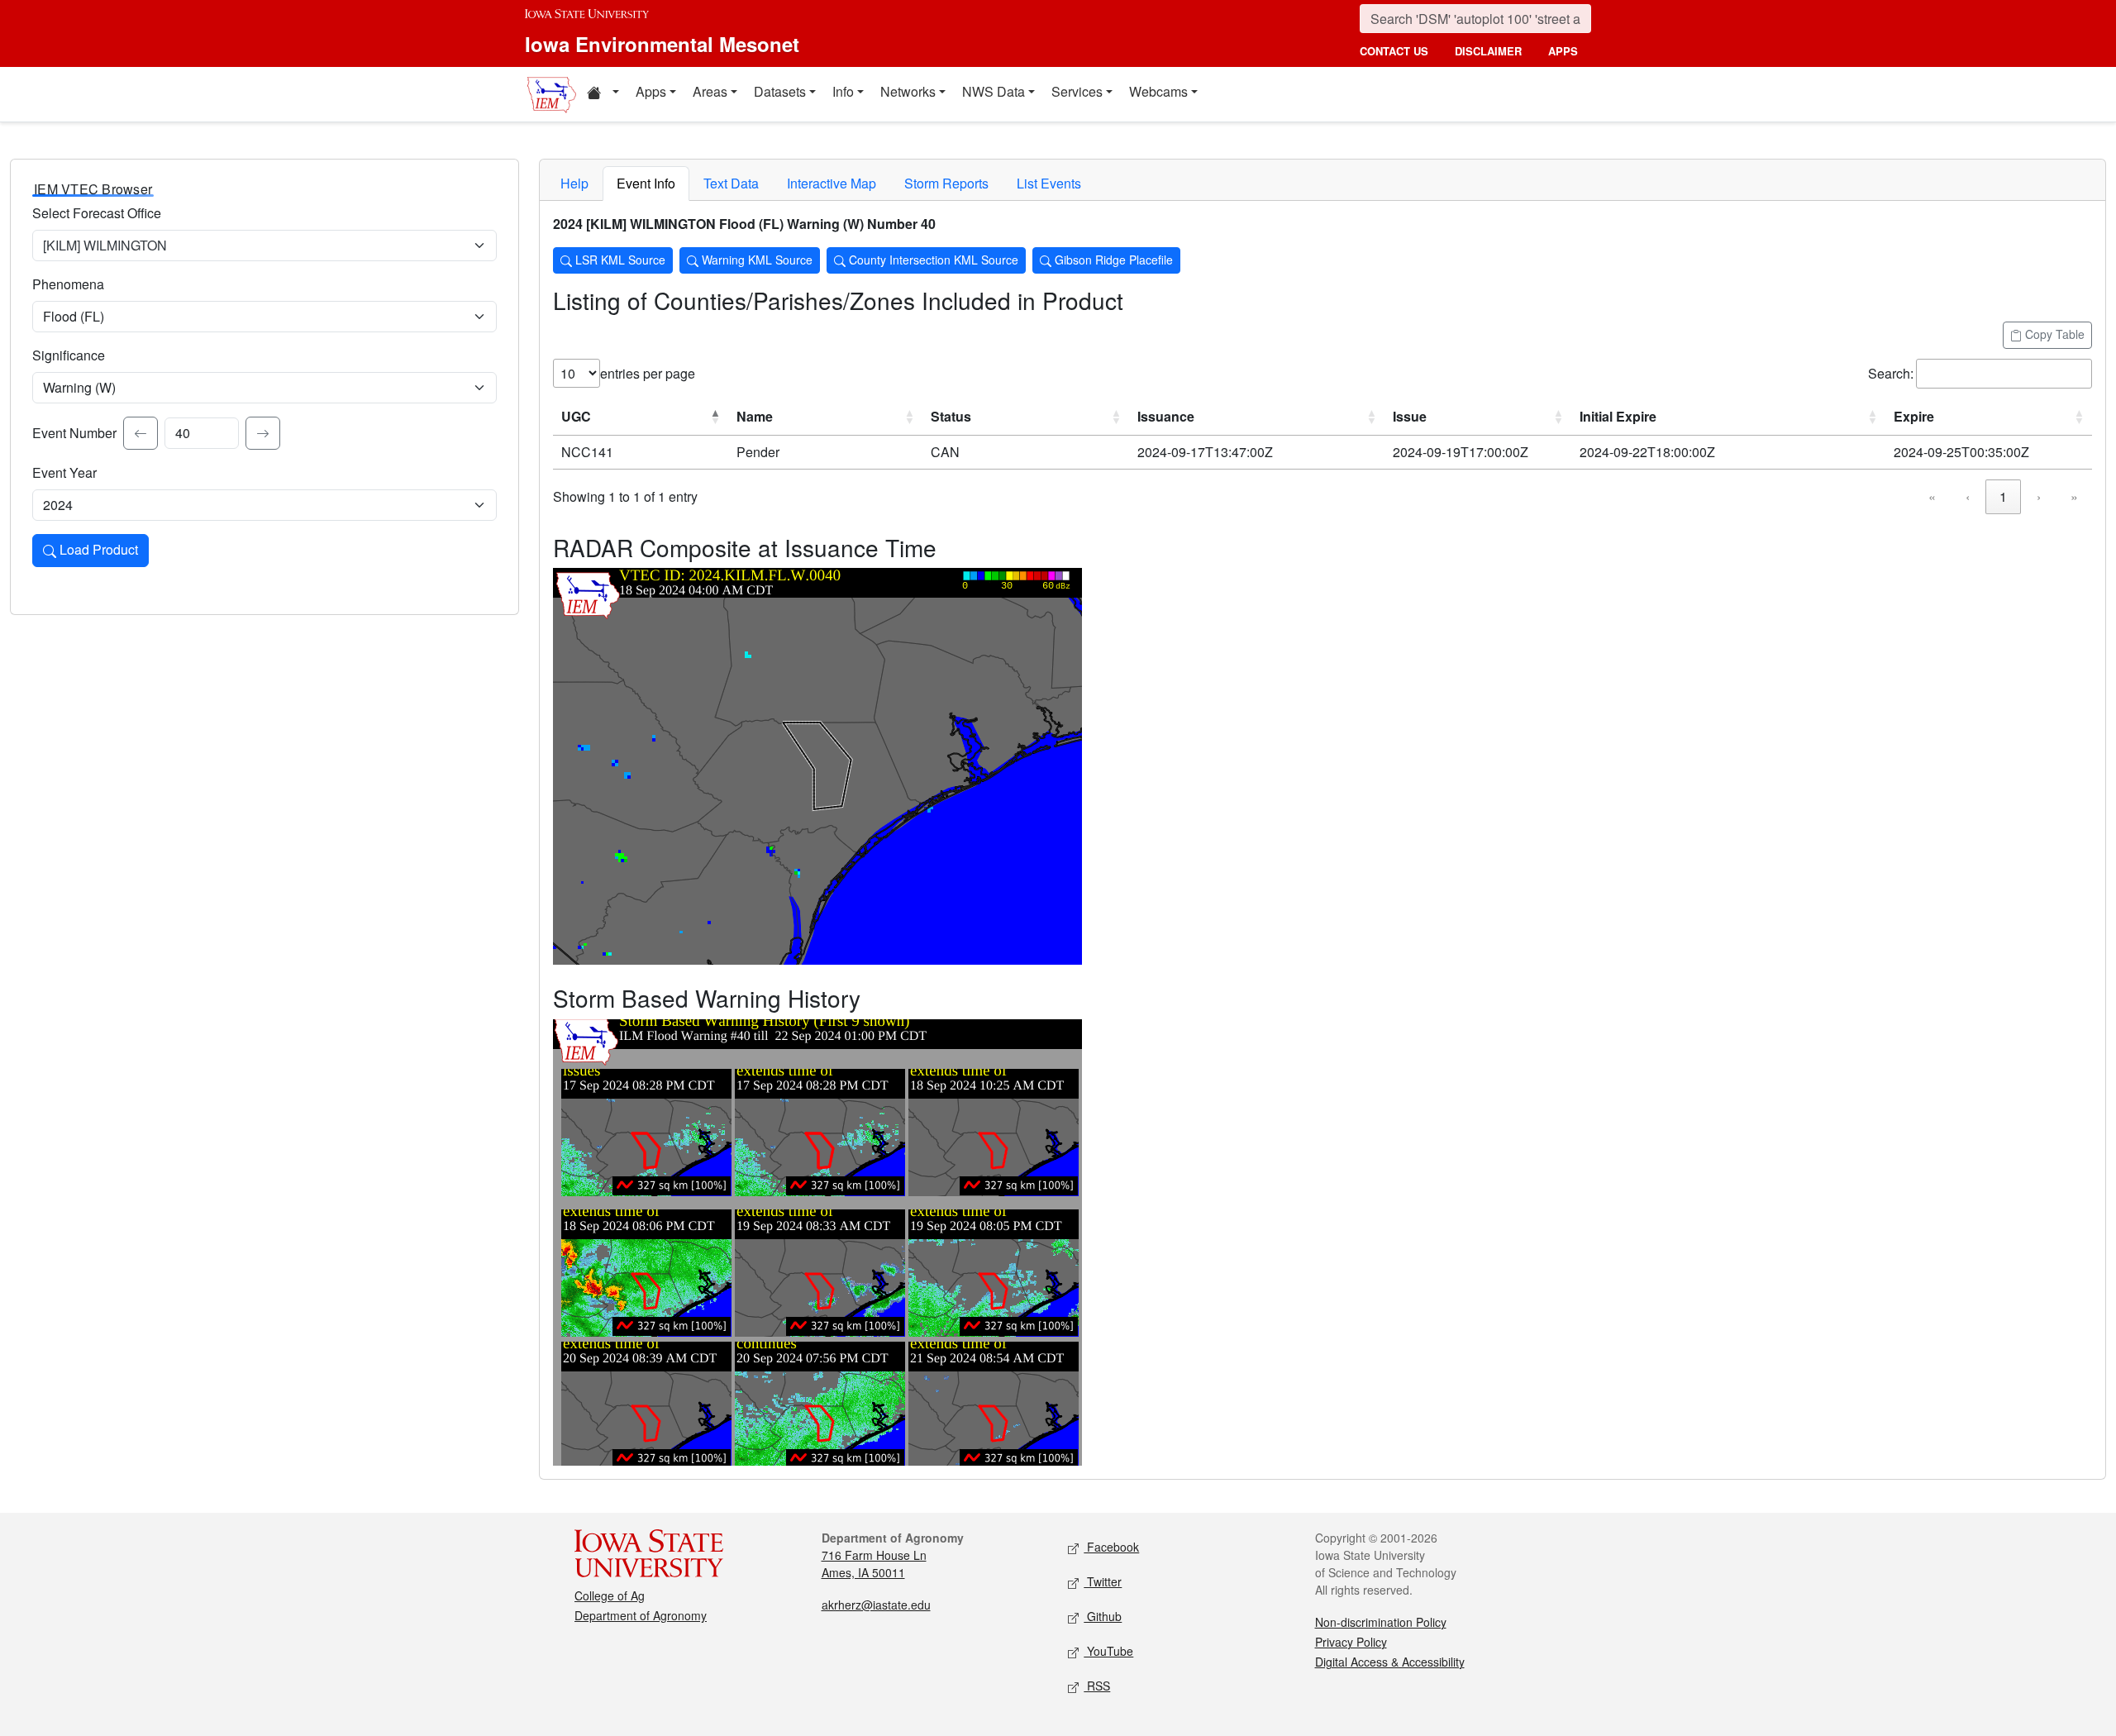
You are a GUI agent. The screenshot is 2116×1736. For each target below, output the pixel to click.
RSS (1097, 1686)
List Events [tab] (1049, 183)
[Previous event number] (141, 433)
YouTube (1108, 1651)
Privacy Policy (1351, 1642)
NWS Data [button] (994, 91)
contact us (1394, 51)
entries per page (648, 373)
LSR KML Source (619, 260)
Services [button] (1077, 91)
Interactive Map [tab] (832, 183)
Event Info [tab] (646, 183)
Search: (1891, 373)
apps (1563, 51)
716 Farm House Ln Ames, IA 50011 (874, 1564)
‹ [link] (1968, 496)
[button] (603, 94)
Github (1103, 1616)
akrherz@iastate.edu (876, 1605)
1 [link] (2003, 496)
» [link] (2074, 496)
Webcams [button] (1158, 91)
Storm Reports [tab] (946, 183)
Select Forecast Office (97, 213)
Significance (69, 355)
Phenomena (68, 284)
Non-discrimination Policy (1381, 1622)
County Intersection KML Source (932, 260)
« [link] (1932, 496)
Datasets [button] (780, 91)
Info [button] (843, 91)
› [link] (2039, 496)
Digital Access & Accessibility (1390, 1662)
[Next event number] (263, 433)
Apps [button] (651, 91)
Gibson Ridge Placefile (1112, 260)
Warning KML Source (755, 260)
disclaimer (1488, 51)
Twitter (1103, 1581)
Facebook (1111, 1547)
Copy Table (2053, 334)
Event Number (74, 433)
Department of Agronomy (641, 1615)
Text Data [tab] (731, 183)
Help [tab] (574, 183)
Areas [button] (710, 91)
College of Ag (610, 1595)
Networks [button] (908, 91)
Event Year (64, 472)
